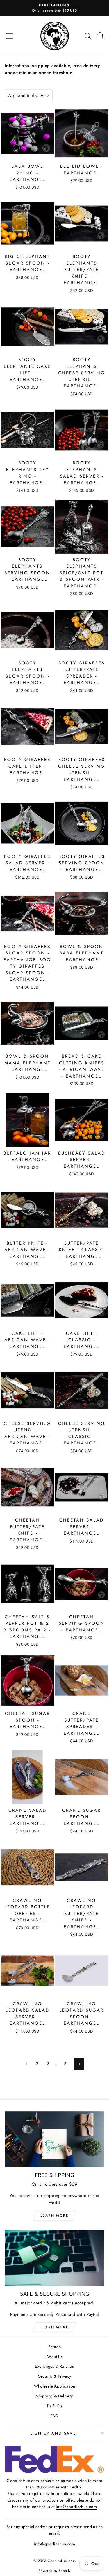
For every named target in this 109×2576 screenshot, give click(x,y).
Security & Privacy (55, 2376)
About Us (54, 2357)
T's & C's (54, 2406)
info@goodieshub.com (76, 2507)
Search (54, 2347)
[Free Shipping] (54, 2139)
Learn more (54, 2215)
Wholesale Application (55, 2386)
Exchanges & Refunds (54, 2366)
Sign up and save (53, 2433)
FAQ (54, 2416)
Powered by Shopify (55, 2571)
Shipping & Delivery (54, 2396)
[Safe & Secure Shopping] (54, 2258)
